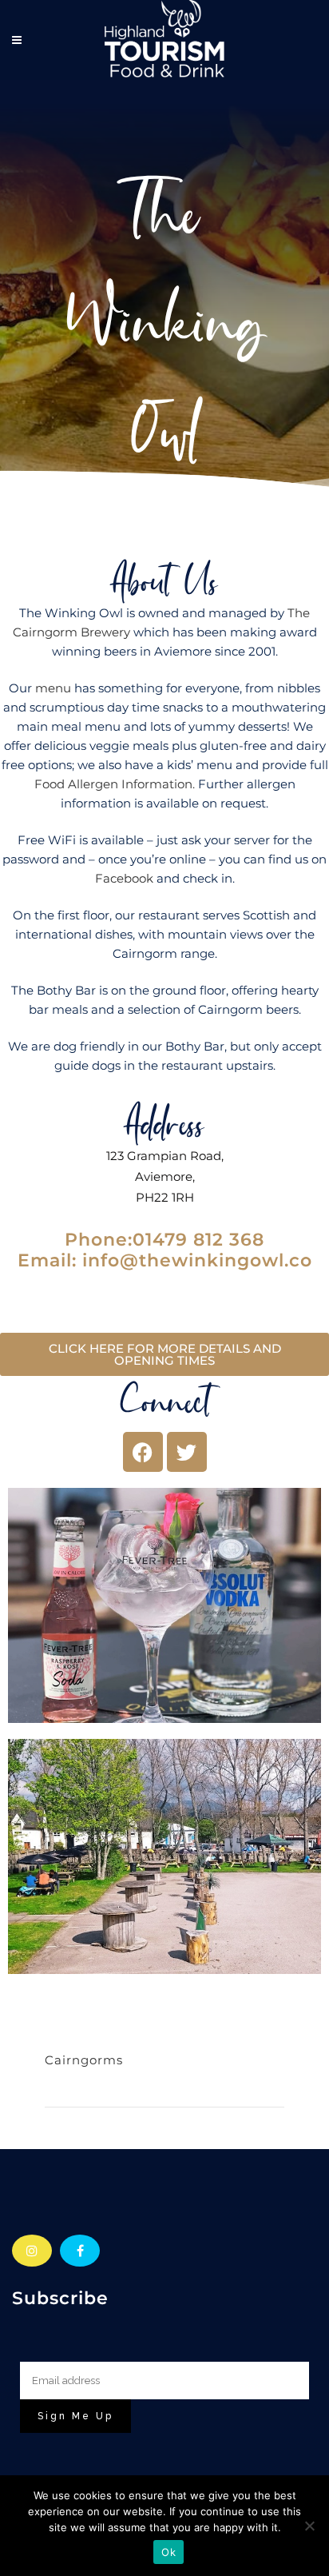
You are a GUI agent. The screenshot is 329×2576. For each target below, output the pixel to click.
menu (53, 688)
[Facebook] (143, 1452)
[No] (309, 2526)
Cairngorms (84, 2060)
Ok (168, 2552)
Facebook (124, 878)
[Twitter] (187, 1452)
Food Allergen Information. (115, 784)
